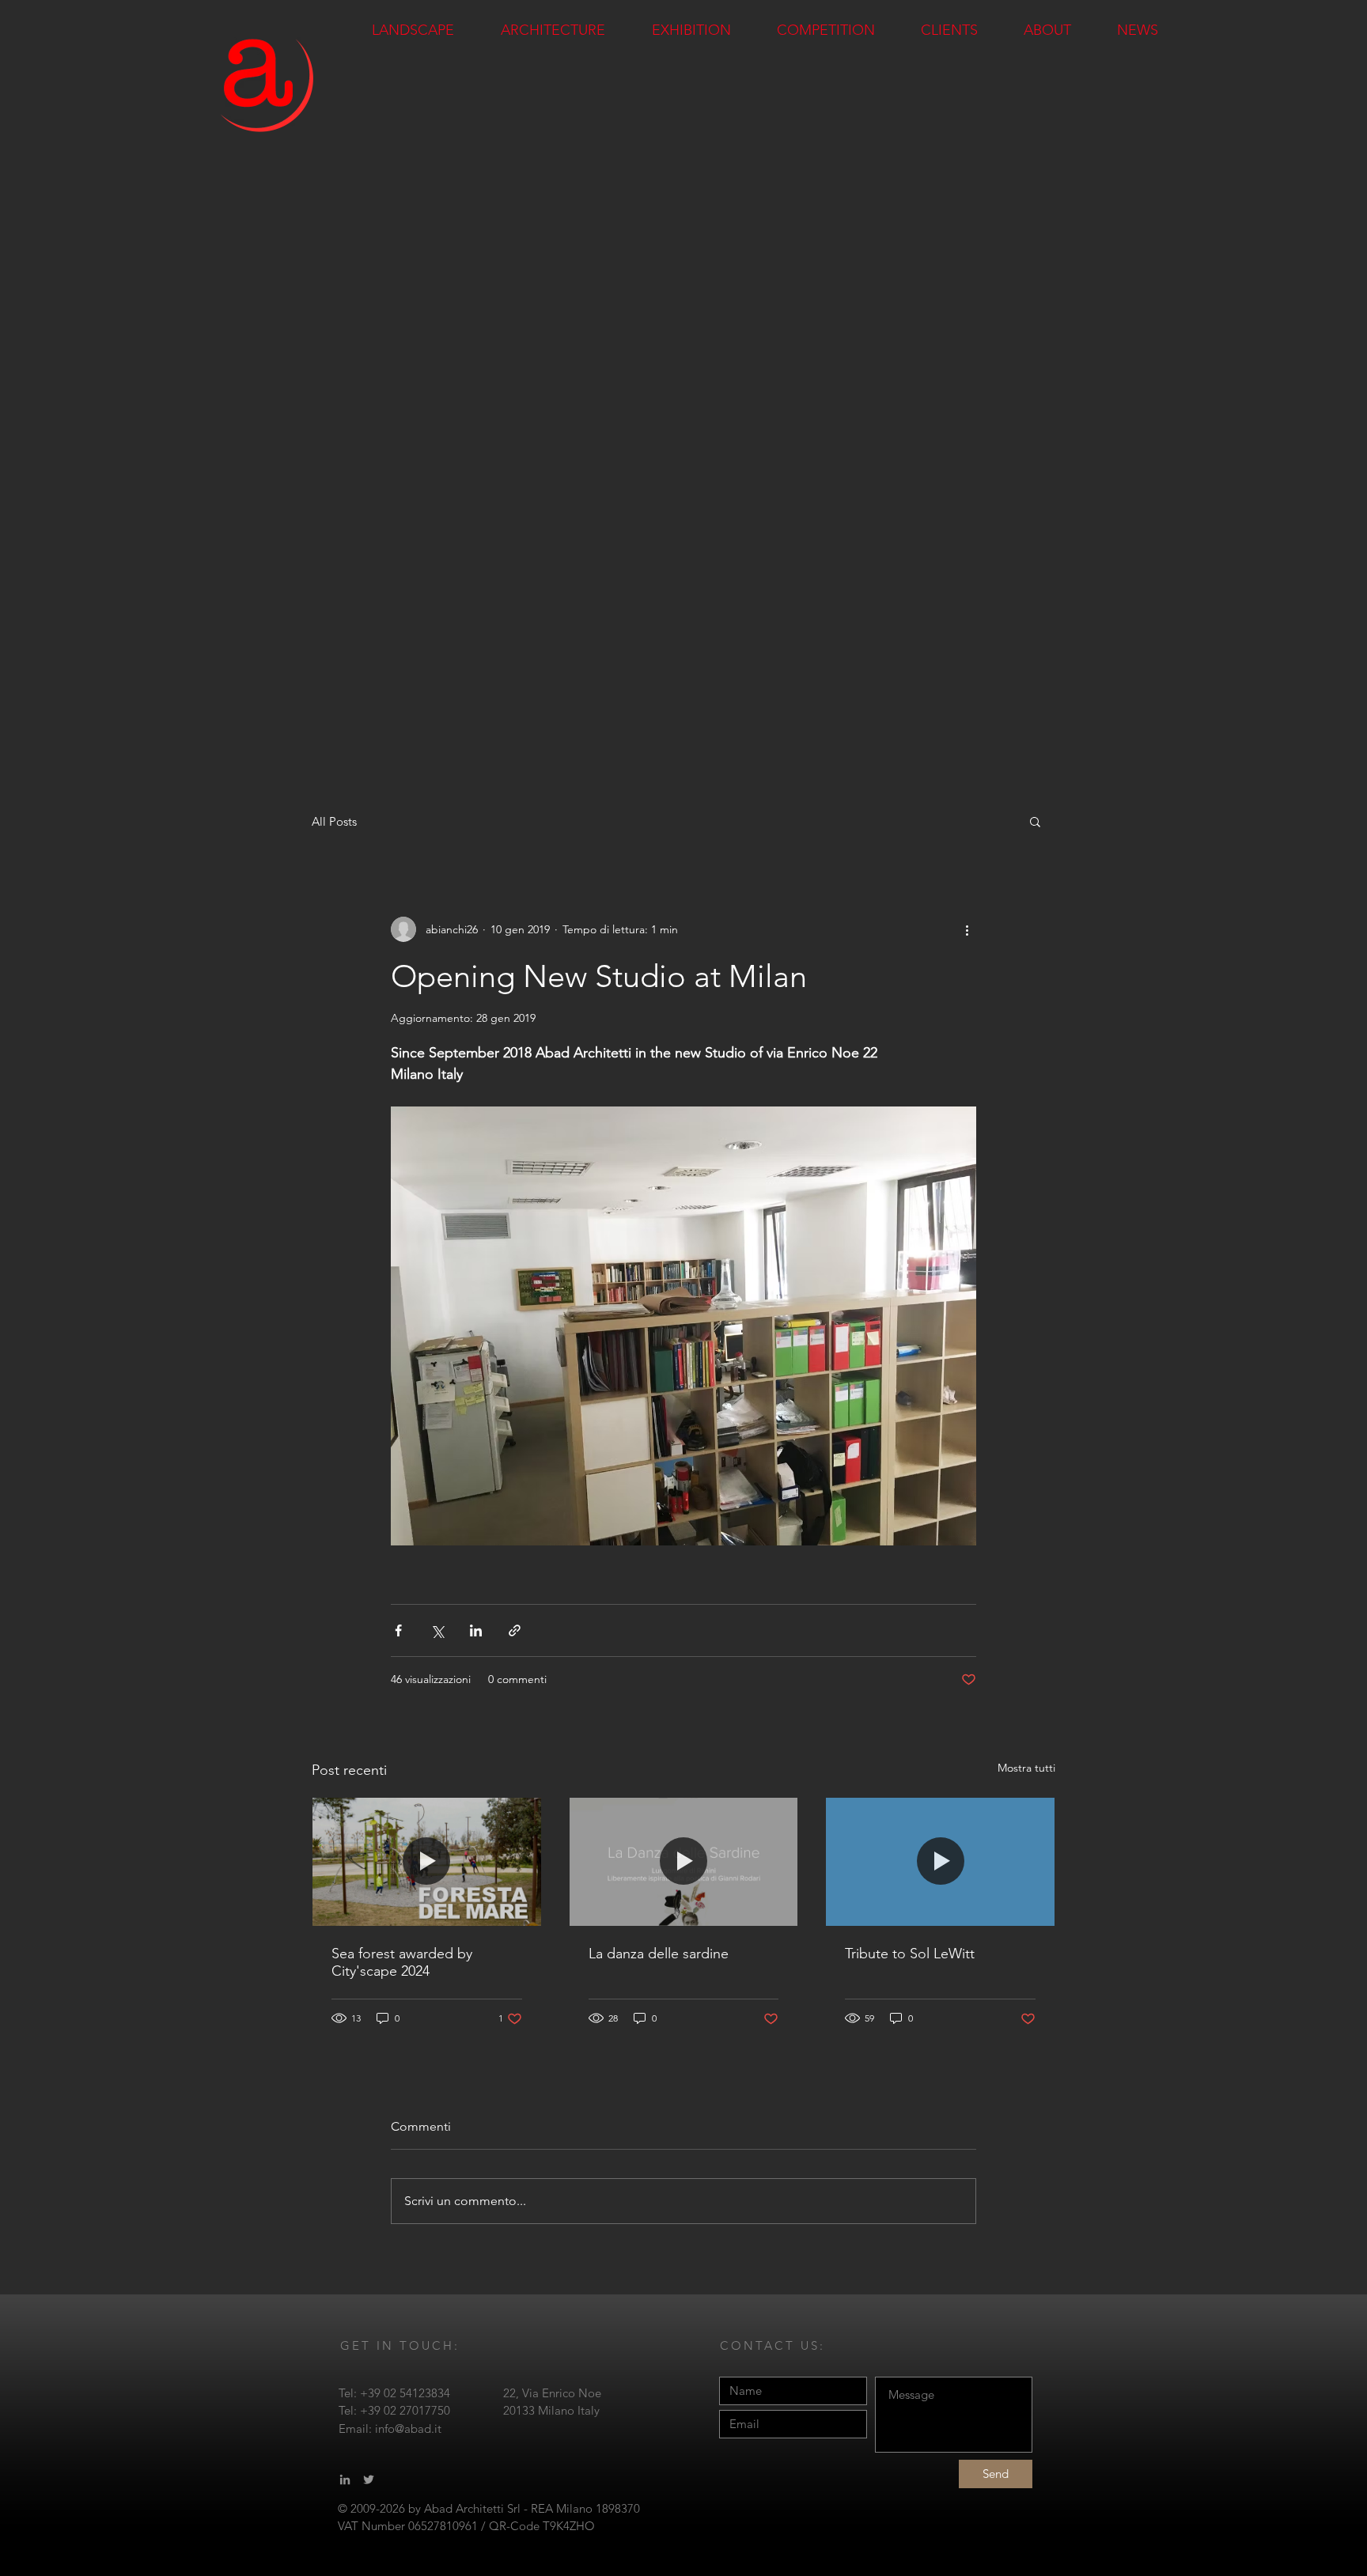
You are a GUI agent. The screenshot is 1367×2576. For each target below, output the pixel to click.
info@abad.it (408, 2428)
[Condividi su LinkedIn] (476, 1630)
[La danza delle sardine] (684, 1862)
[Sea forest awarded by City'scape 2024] (427, 1862)
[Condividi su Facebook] (398, 1630)
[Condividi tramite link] (515, 1630)
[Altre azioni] (967, 929)
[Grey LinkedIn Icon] (345, 2480)
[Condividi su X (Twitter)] (437, 1630)
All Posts (334, 821)
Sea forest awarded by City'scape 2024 (402, 1962)
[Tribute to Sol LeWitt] (940, 1862)
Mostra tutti (1026, 1768)
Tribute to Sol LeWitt (910, 1954)
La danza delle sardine (659, 1954)
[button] (1035, 821)
